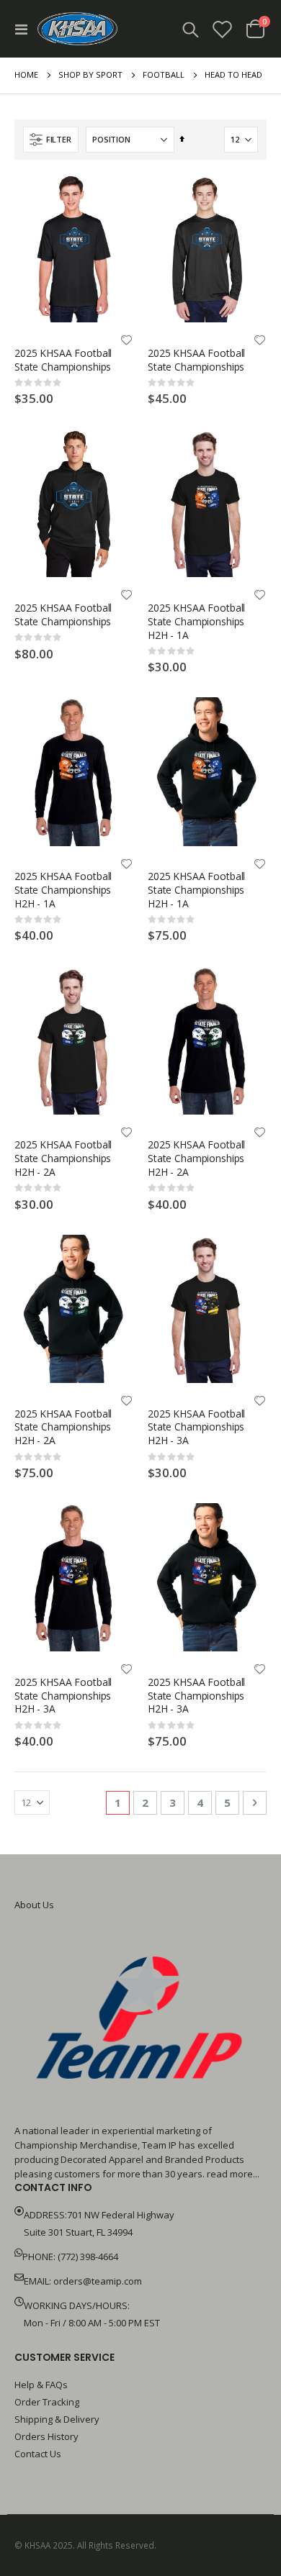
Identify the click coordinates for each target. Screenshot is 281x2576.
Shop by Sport (90, 74)
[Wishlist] (223, 29)
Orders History (46, 2436)
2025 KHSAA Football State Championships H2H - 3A (196, 1427)
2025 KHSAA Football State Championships (63, 360)
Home (26, 74)
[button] (127, 341)
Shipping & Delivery (57, 2419)
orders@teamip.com (98, 2281)
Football (164, 74)
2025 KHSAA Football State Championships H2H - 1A (196, 621)
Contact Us (38, 2454)
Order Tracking (47, 2402)
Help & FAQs (41, 2385)
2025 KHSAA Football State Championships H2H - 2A (63, 1158)
